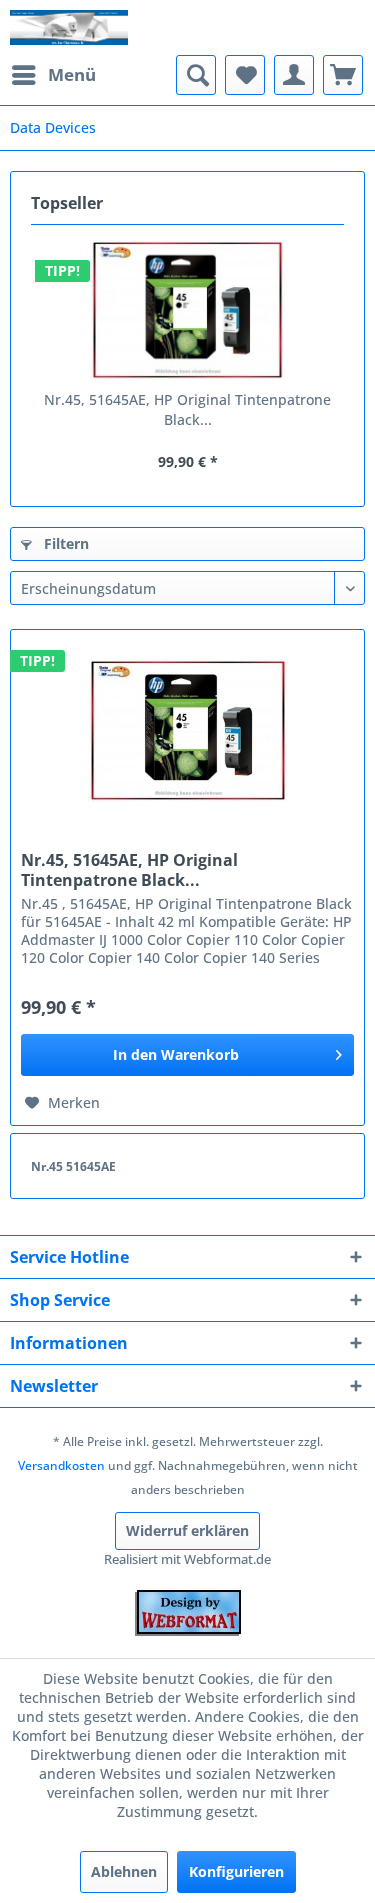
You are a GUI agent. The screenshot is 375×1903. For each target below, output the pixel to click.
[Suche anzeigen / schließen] (196, 75)
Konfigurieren (236, 1871)
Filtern (64, 543)
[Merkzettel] (245, 75)
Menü (72, 74)
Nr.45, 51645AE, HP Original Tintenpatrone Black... (187, 409)
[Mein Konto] (294, 75)
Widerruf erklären (187, 1530)
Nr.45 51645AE (73, 1166)
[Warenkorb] (343, 75)
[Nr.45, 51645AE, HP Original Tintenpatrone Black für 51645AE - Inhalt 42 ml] (187, 310)
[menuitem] (53, 75)
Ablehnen (124, 1871)
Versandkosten (61, 1465)
